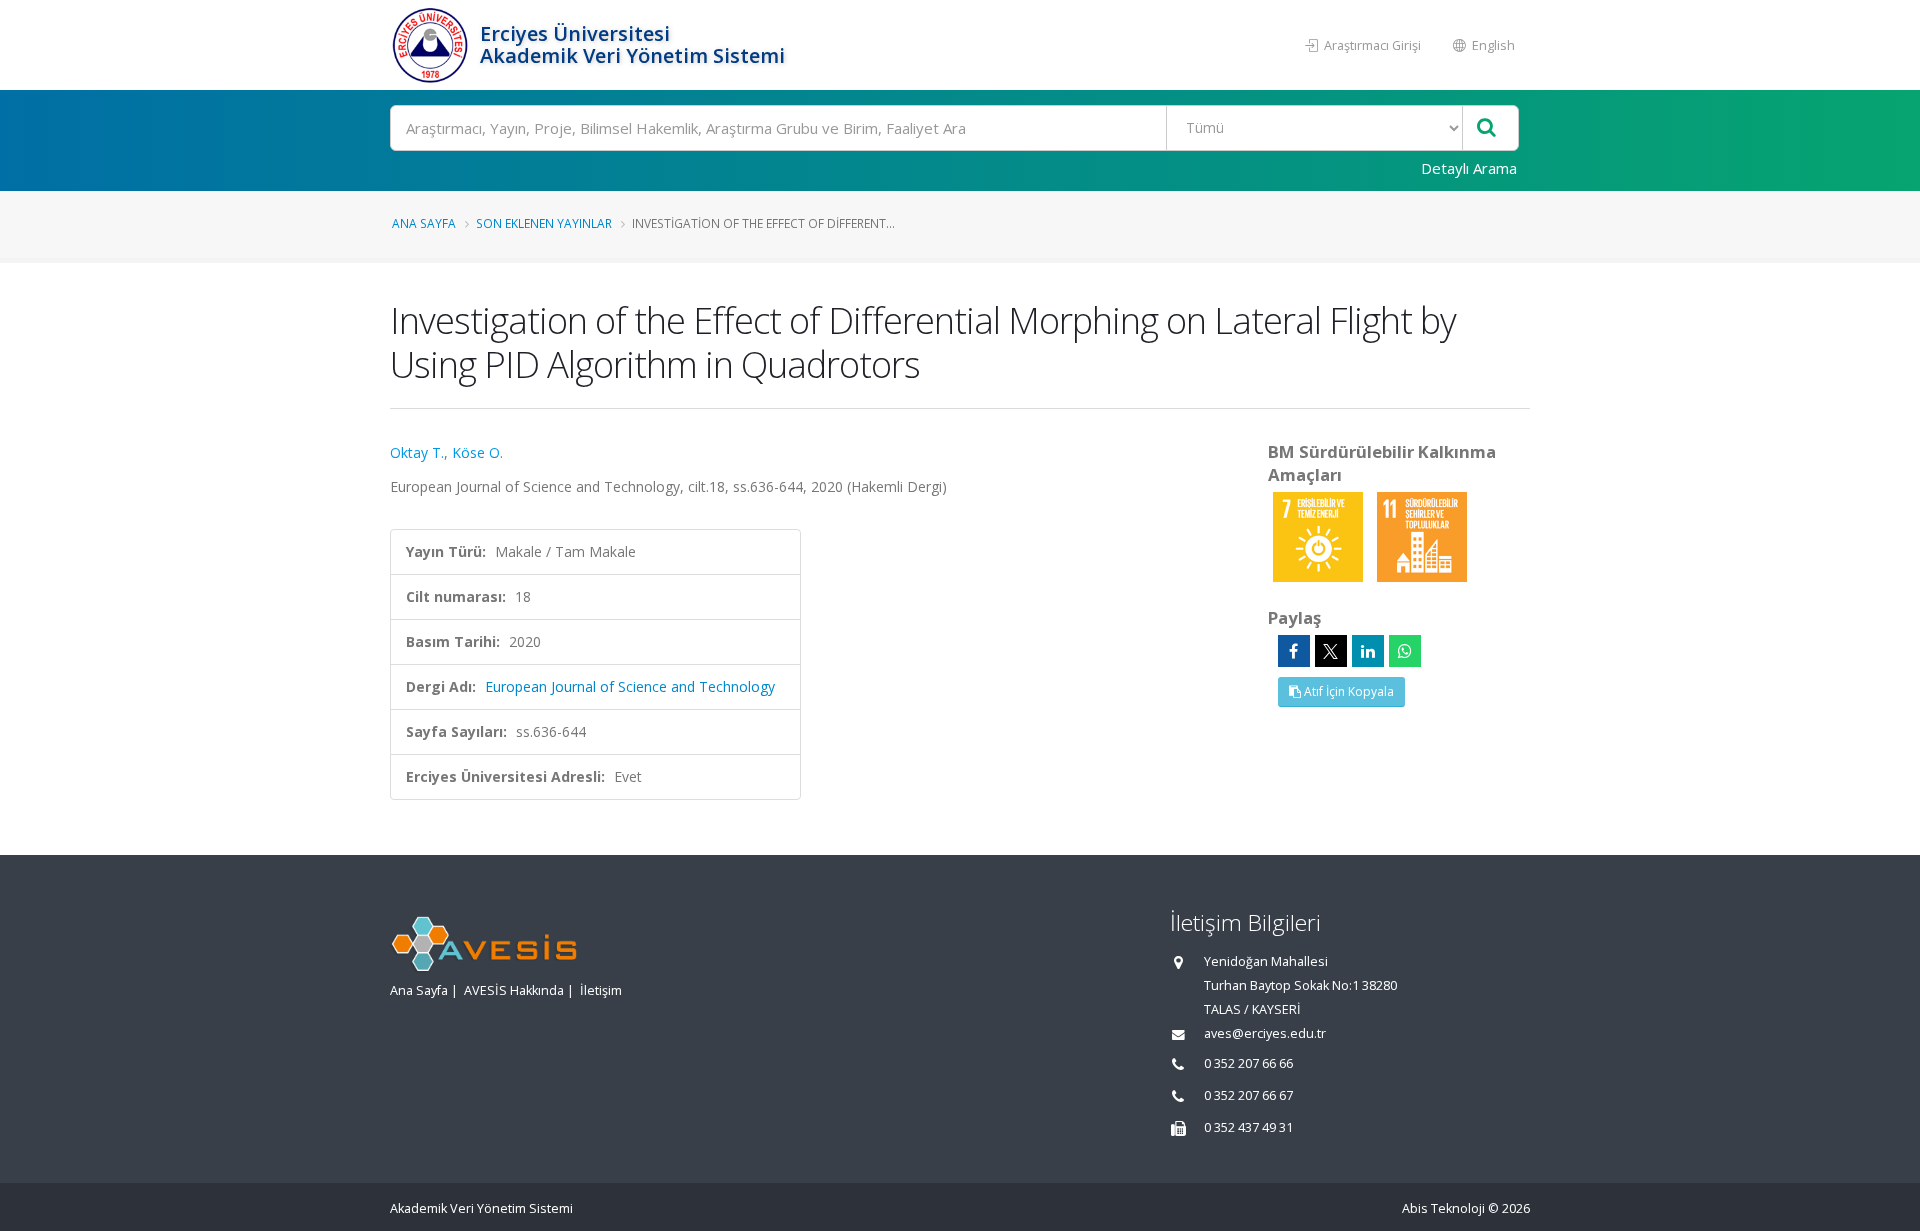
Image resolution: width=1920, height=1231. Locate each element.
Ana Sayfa (424, 223)
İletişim (601, 990)
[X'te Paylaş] (1331, 651)
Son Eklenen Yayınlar (544, 223)
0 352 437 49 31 (1248, 1127)
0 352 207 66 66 (1248, 1063)
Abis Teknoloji (1443, 1208)
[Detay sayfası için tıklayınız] (1320, 535)
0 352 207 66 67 (1248, 1095)
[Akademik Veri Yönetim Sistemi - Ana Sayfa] (432, 45)
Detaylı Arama (1469, 168)
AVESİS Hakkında (514, 990)
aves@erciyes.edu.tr (1265, 1033)
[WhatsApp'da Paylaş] (1405, 651)
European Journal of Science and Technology (630, 686)
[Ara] (1486, 128)
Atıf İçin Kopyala (1347, 691)
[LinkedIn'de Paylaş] (1368, 651)
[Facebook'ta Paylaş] (1294, 651)
